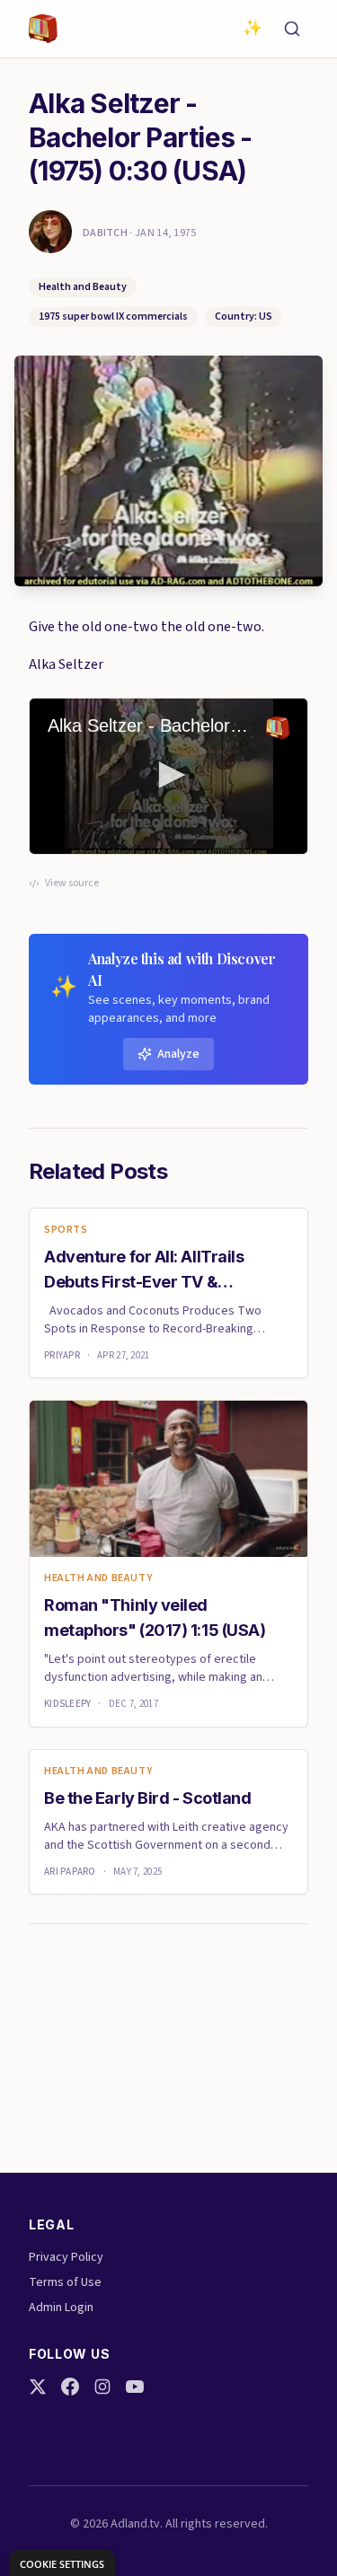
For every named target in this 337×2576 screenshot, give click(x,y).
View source (72, 884)
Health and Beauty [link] (98, 1578)
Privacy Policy (66, 2257)
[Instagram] (102, 2387)
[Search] (292, 29)
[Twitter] (38, 2387)
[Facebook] (70, 2387)
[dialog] (62, 2563)
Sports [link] (66, 1230)
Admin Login (61, 2308)
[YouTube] (135, 2387)
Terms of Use (65, 2282)
